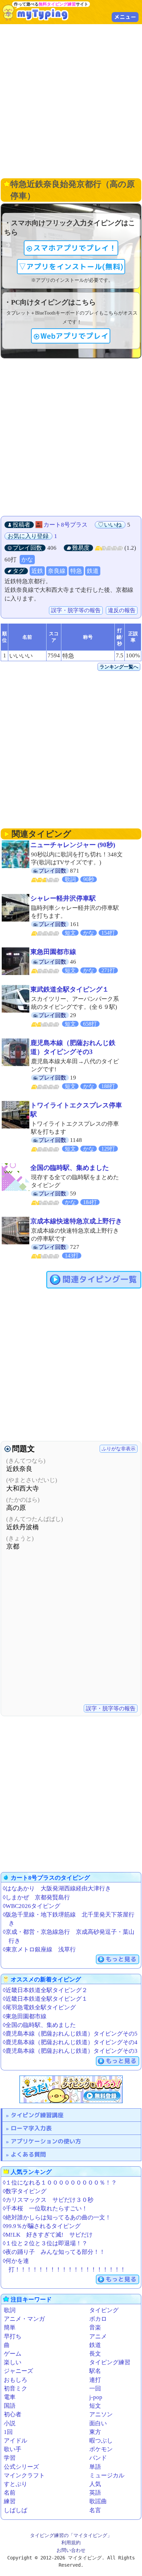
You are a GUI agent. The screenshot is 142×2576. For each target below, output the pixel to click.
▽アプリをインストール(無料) (71, 267)
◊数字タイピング (25, 2191)
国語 (10, 2406)
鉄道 (93, 571)
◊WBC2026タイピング (32, 1906)
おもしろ (16, 2380)
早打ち (13, 2336)
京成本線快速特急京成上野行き (76, 1221)
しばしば (16, 2510)
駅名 (95, 2371)
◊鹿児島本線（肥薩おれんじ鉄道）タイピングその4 (70, 2042)
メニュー (125, 17)
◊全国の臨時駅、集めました (39, 2025)
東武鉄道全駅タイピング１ (70, 989)
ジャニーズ (18, 2371)
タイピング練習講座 (37, 2115)
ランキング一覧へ (119, 667)
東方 (95, 2432)
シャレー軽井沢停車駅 (63, 898)
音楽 (95, 2328)
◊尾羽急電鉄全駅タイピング (39, 2007)
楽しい (13, 2362)
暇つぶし (101, 2441)
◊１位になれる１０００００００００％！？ (60, 2183)
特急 (76, 571)
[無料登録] (71, 2089)
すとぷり (16, 2484)
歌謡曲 (98, 2501)
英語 (95, 2493)
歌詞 (10, 2310)
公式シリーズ (21, 2467)
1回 (8, 2432)
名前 (10, 2493)
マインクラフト (24, 2475)
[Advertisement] (71, 100)
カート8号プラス (65, 525)
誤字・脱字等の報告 (76, 610)
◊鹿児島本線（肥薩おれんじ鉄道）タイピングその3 (70, 2051)
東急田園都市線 (53, 952)
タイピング (104, 2310)
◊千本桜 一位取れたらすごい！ (45, 2209)
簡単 (10, 2328)
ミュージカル (107, 2475)
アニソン (101, 2414)
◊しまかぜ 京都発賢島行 (36, 1897)
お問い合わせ (71, 2550)
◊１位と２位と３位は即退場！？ (45, 2243)
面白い (98, 2423)
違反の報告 (122, 610)
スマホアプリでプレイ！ (75, 248)
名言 (95, 2510)
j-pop (96, 2397)
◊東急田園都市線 (25, 2016)
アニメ (98, 2336)
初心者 (13, 2414)
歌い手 (13, 2449)
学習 (10, 2458)
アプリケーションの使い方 (46, 2141)
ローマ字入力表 (31, 2128)
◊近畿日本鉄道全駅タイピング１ (45, 1999)
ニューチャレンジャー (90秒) (73, 845)
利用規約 (71, 2543)
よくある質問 (28, 2154)
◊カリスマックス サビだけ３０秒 (48, 2200)
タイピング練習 (110, 2362)
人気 (95, 2484)
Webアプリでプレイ (74, 336)
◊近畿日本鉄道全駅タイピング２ (45, 1990)
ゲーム (13, 2354)
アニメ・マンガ (24, 2319)
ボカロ (98, 2319)
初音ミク (16, 2389)
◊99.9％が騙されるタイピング (42, 2226)
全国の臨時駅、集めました (70, 1168)
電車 (10, 2397)
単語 (95, 2467)
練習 (10, 2501)
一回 (95, 2389)
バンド (98, 2458)
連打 (95, 2380)
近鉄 (37, 571)
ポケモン (101, 2449)
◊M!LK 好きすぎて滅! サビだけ (48, 2235)
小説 (10, 2423)
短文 (95, 2406)
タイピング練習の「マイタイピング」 (71, 2535)
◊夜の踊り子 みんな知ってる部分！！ (54, 2252)
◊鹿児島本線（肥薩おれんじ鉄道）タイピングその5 (70, 2034)
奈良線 (57, 571)
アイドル (16, 2441)
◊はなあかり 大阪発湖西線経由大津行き (57, 1888)
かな (27, 560)
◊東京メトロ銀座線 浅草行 (39, 1950)
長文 (95, 2354)
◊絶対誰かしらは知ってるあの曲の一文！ (57, 2217)
